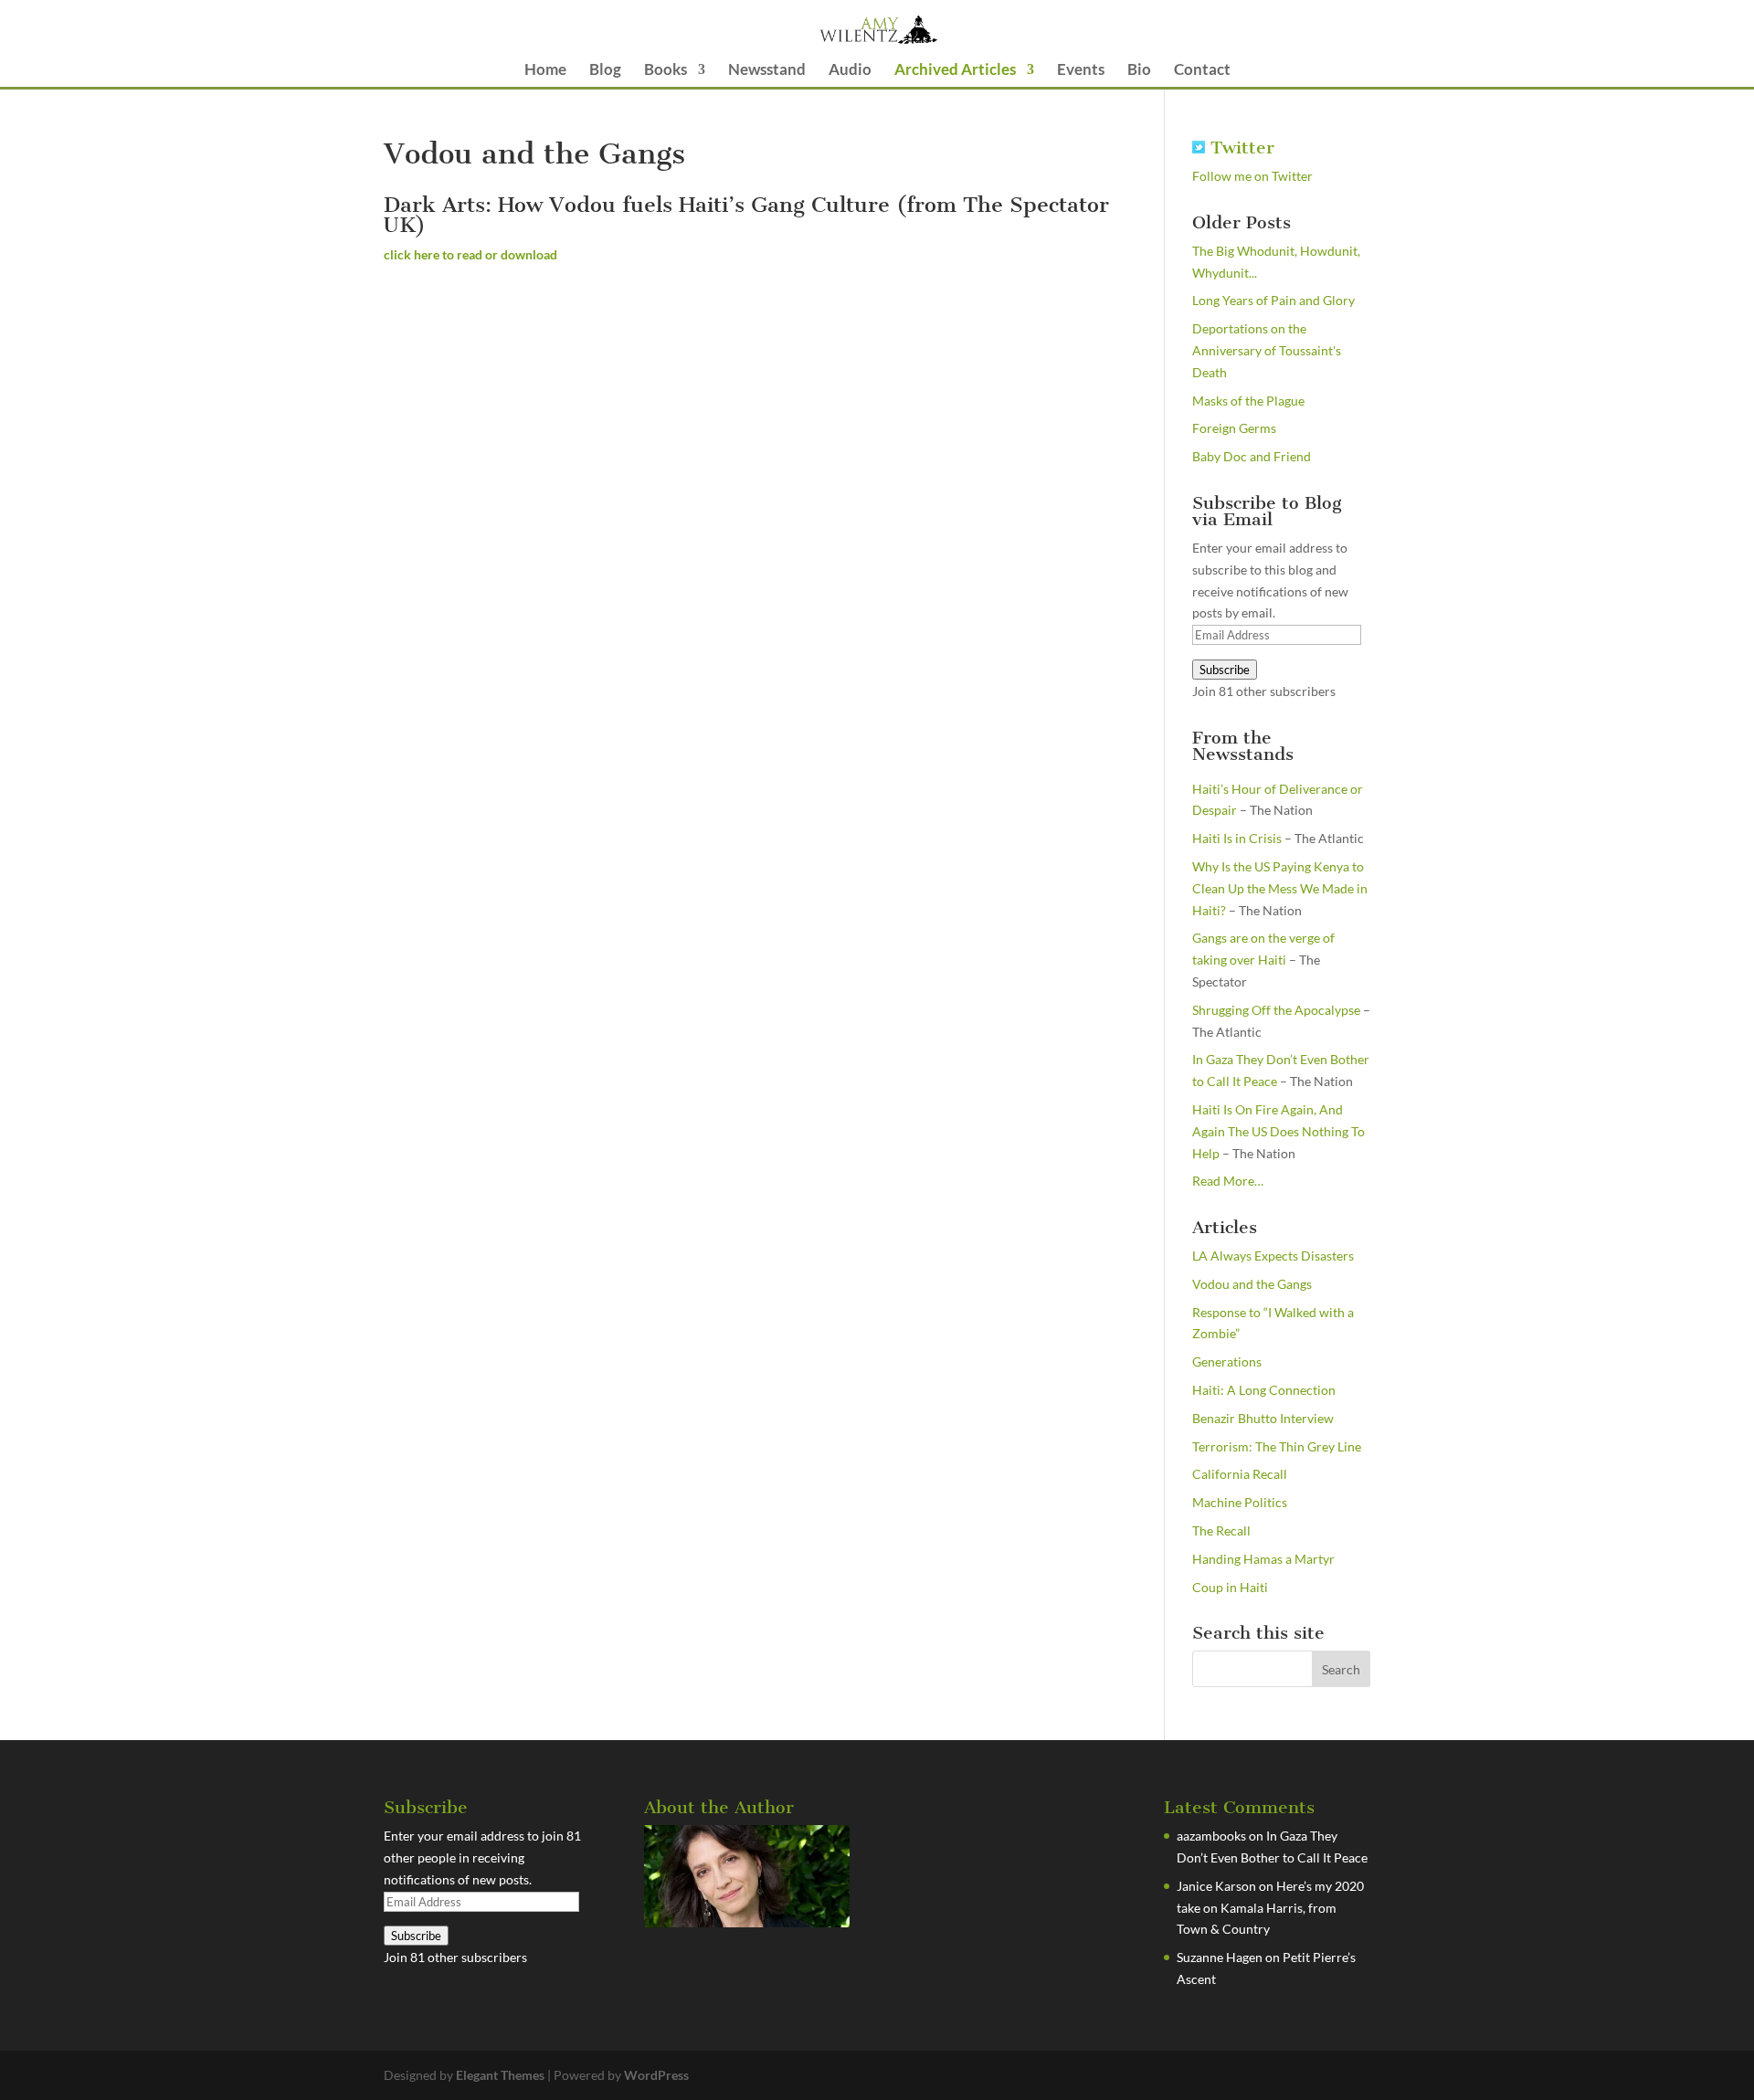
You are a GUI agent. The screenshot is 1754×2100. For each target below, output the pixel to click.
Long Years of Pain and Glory (1273, 300)
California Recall (1240, 1474)
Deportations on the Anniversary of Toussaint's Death (1267, 350)
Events (1081, 71)
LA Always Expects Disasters (1273, 1256)
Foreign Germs (1234, 428)
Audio (850, 71)
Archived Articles (955, 71)
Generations (1227, 1361)
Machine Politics (1240, 1502)
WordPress (656, 2075)
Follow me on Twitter (1252, 176)
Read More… (1228, 1182)
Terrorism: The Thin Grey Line (1277, 1446)
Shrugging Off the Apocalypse (1276, 1010)
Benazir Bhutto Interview (1263, 1418)
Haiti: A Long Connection (1264, 1390)
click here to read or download (470, 254)
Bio (1139, 71)
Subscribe (1225, 670)
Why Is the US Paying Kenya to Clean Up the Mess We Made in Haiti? (1280, 888)
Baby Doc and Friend (1252, 456)
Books (666, 71)
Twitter (1240, 148)
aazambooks (1211, 1836)
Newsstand (767, 71)
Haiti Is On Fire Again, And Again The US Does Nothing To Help (1279, 1131)
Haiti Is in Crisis (1237, 838)
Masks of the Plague (1248, 401)
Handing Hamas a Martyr (1263, 1559)
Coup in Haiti (1230, 1587)
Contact (1202, 71)
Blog (605, 71)
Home (545, 71)
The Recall (1221, 1530)
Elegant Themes (500, 2075)
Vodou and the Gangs (1252, 1284)
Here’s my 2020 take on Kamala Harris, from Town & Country (1270, 1908)
